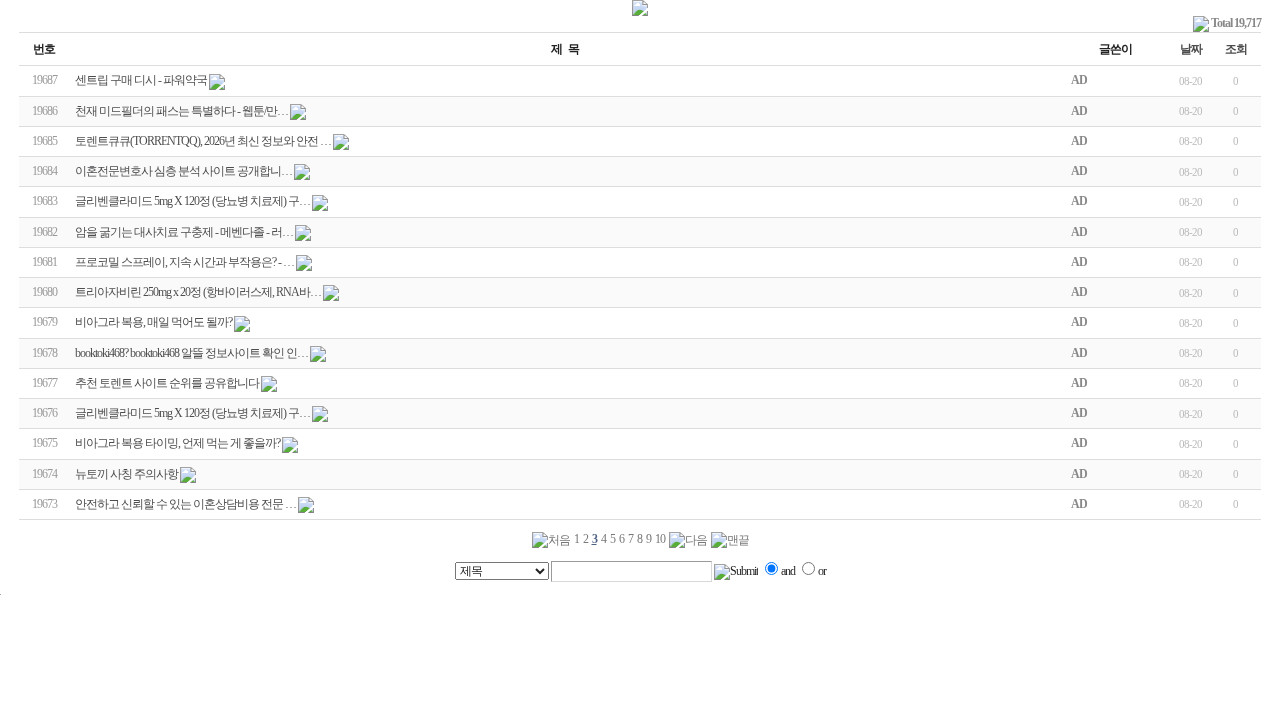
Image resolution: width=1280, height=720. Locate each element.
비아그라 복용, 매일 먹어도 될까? (153, 322)
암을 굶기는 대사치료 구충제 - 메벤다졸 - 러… (184, 232)
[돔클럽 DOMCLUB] (640, 12)
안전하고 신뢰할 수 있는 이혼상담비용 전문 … (185, 504)
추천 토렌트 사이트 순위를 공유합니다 (167, 383)
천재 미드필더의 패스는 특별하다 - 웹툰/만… (181, 111)
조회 (1236, 49)
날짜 (1191, 49)
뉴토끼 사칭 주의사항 (126, 474)
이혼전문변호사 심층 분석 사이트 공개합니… (183, 171)
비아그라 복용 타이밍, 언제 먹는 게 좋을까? (177, 443)
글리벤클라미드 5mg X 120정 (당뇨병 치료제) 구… (192, 201)
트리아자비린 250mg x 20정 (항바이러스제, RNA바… (198, 292)
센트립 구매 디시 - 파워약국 (141, 80)
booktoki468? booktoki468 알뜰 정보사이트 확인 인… (191, 353)
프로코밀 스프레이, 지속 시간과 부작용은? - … (184, 262)
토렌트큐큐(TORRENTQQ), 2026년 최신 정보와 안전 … (203, 141)
